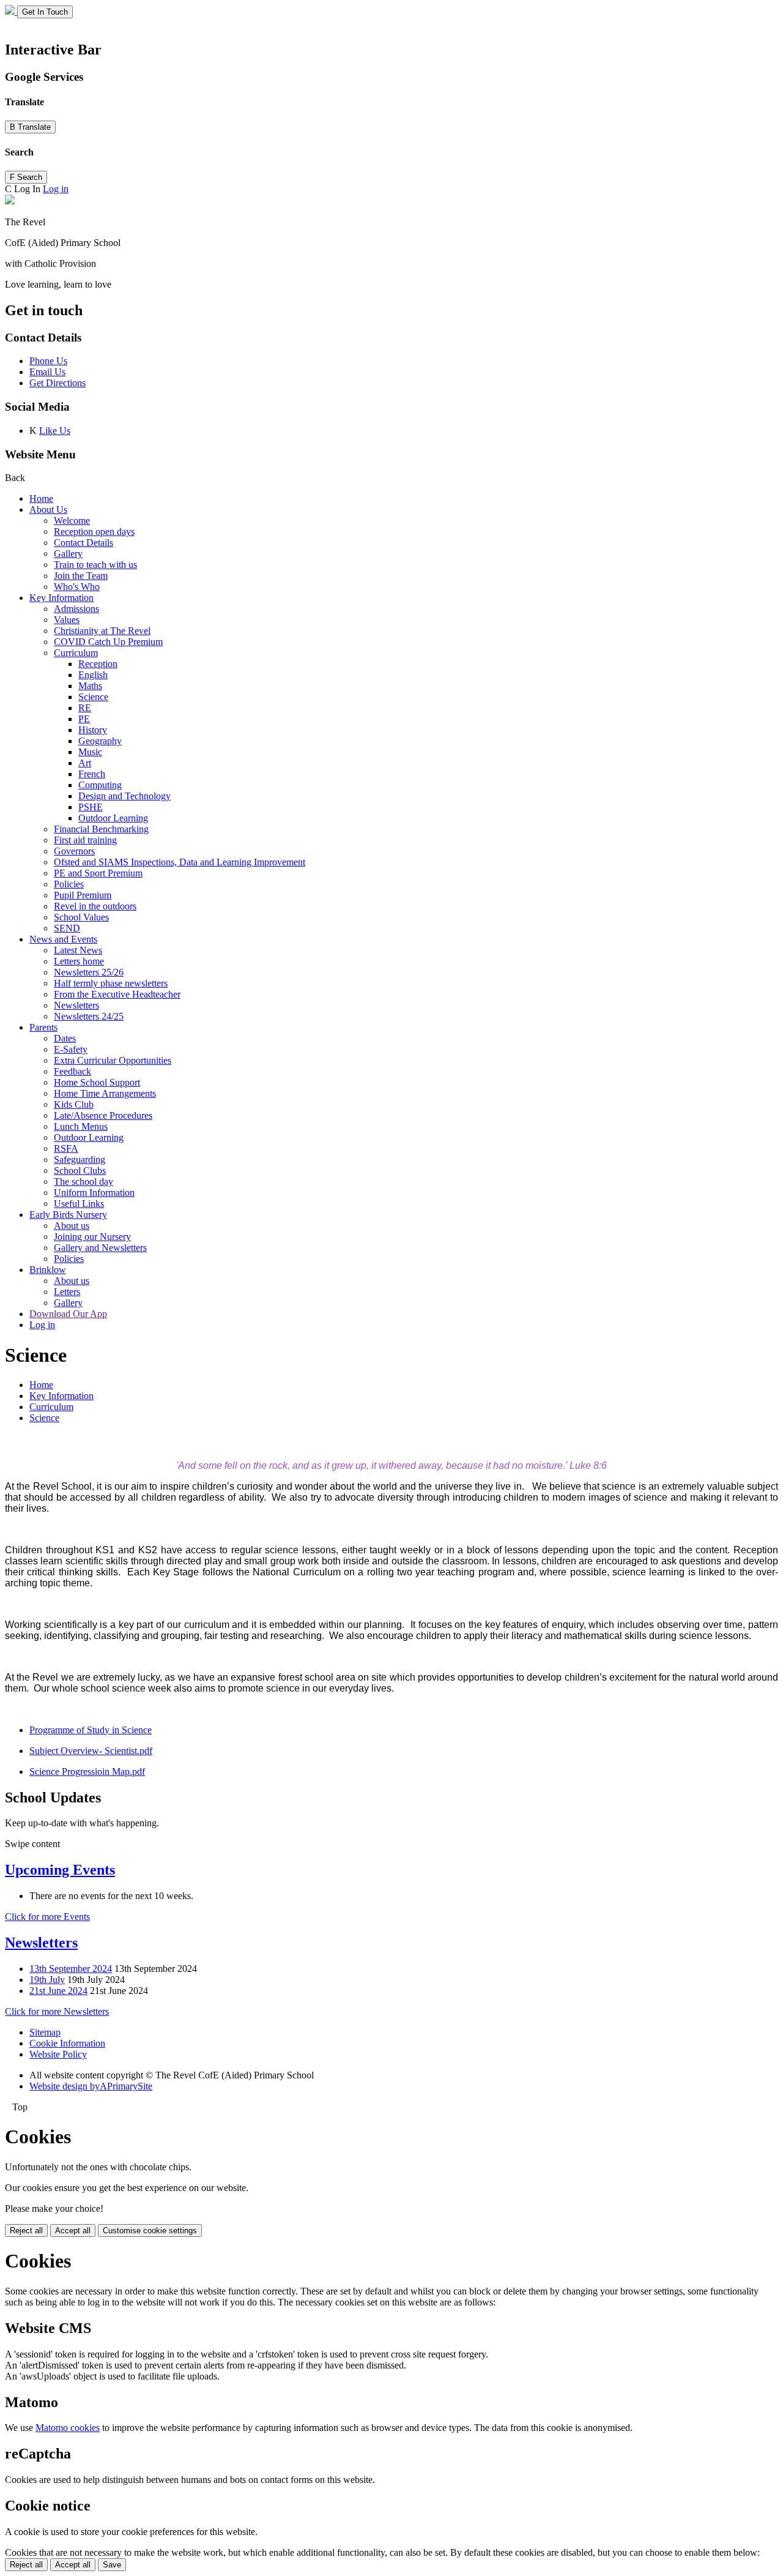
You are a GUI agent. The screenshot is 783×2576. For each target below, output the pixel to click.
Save (112, 2565)
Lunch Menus (81, 1126)
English (93, 675)
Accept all (73, 2231)
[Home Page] (11, 11)
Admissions (76, 609)
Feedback (72, 1071)
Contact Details (83, 543)
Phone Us (48, 361)
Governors (74, 851)
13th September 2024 (71, 1969)
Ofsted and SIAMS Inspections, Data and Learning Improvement (180, 862)
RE (85, 708)
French (92, 774)
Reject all (26, 2231)
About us (72, 1226)
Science (93, 697)
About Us (48, 510)
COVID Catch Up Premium (108, 642)
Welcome (72, 521)
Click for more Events (47, 1917)
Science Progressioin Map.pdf (87, 1771)
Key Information (61, 598)
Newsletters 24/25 (89, 1016)
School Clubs (80, 1170)
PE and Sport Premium (98, 873)
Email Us (47, 372)
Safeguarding (80, 1159)
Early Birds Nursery (68, 1215)
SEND (67, 928)
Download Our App (68, 1314)
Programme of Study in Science (91, 1730)
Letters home (79, 961)
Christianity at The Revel (102, 631)
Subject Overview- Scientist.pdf (91, 1751)
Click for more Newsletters (57, 2011)
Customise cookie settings (150, 2231)
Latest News (78, 950)
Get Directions (58, 383)
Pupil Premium (83, 895)
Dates (65, 1038)
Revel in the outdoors (95, 906)
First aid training (85, 840)
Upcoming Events (60, 1870)
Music (90, 752)
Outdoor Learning (113, 818)
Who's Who (77, 587)
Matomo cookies (68, 2428)
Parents (43, 1027)
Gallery (68, 554)
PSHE (91, 807)
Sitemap (45, 2032)
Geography (100, 741)
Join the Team (81, 576)
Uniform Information (94, 1193)
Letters (67, 1292)
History (93, 730)
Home (41, 498)
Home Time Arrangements (105, 1093)
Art (85, 763)
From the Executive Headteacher (117, 994)
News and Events (63, 939)
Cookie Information (67, 2043)
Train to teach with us (95, 565)
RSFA (66, 1148)
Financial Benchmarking (101, 829)
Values (67, 620)
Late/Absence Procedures (103, 1115)
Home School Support (97, 1082)
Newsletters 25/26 (89, 972)
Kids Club (74, 1104)
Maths (90, 686)
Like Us (55, 431)
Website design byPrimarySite (91, 2086)
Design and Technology (124, 796)
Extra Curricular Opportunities (113, 1060)
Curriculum (76, 653)
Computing (100, 785)
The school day (83, 1182)
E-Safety (71, 1049)
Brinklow (48, 1270)
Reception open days (94, 532)
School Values (81, 917)
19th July (47, 1980)
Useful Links (79, 1204)
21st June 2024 (58, 1991)
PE (84, 719)
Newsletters (76, 1005)
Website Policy (58, 2054)
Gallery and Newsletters (100, 1248)
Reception (98, 664)
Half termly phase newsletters (111, 983)
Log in (56, 189)
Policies (69, 884)
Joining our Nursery (92, 1237)
